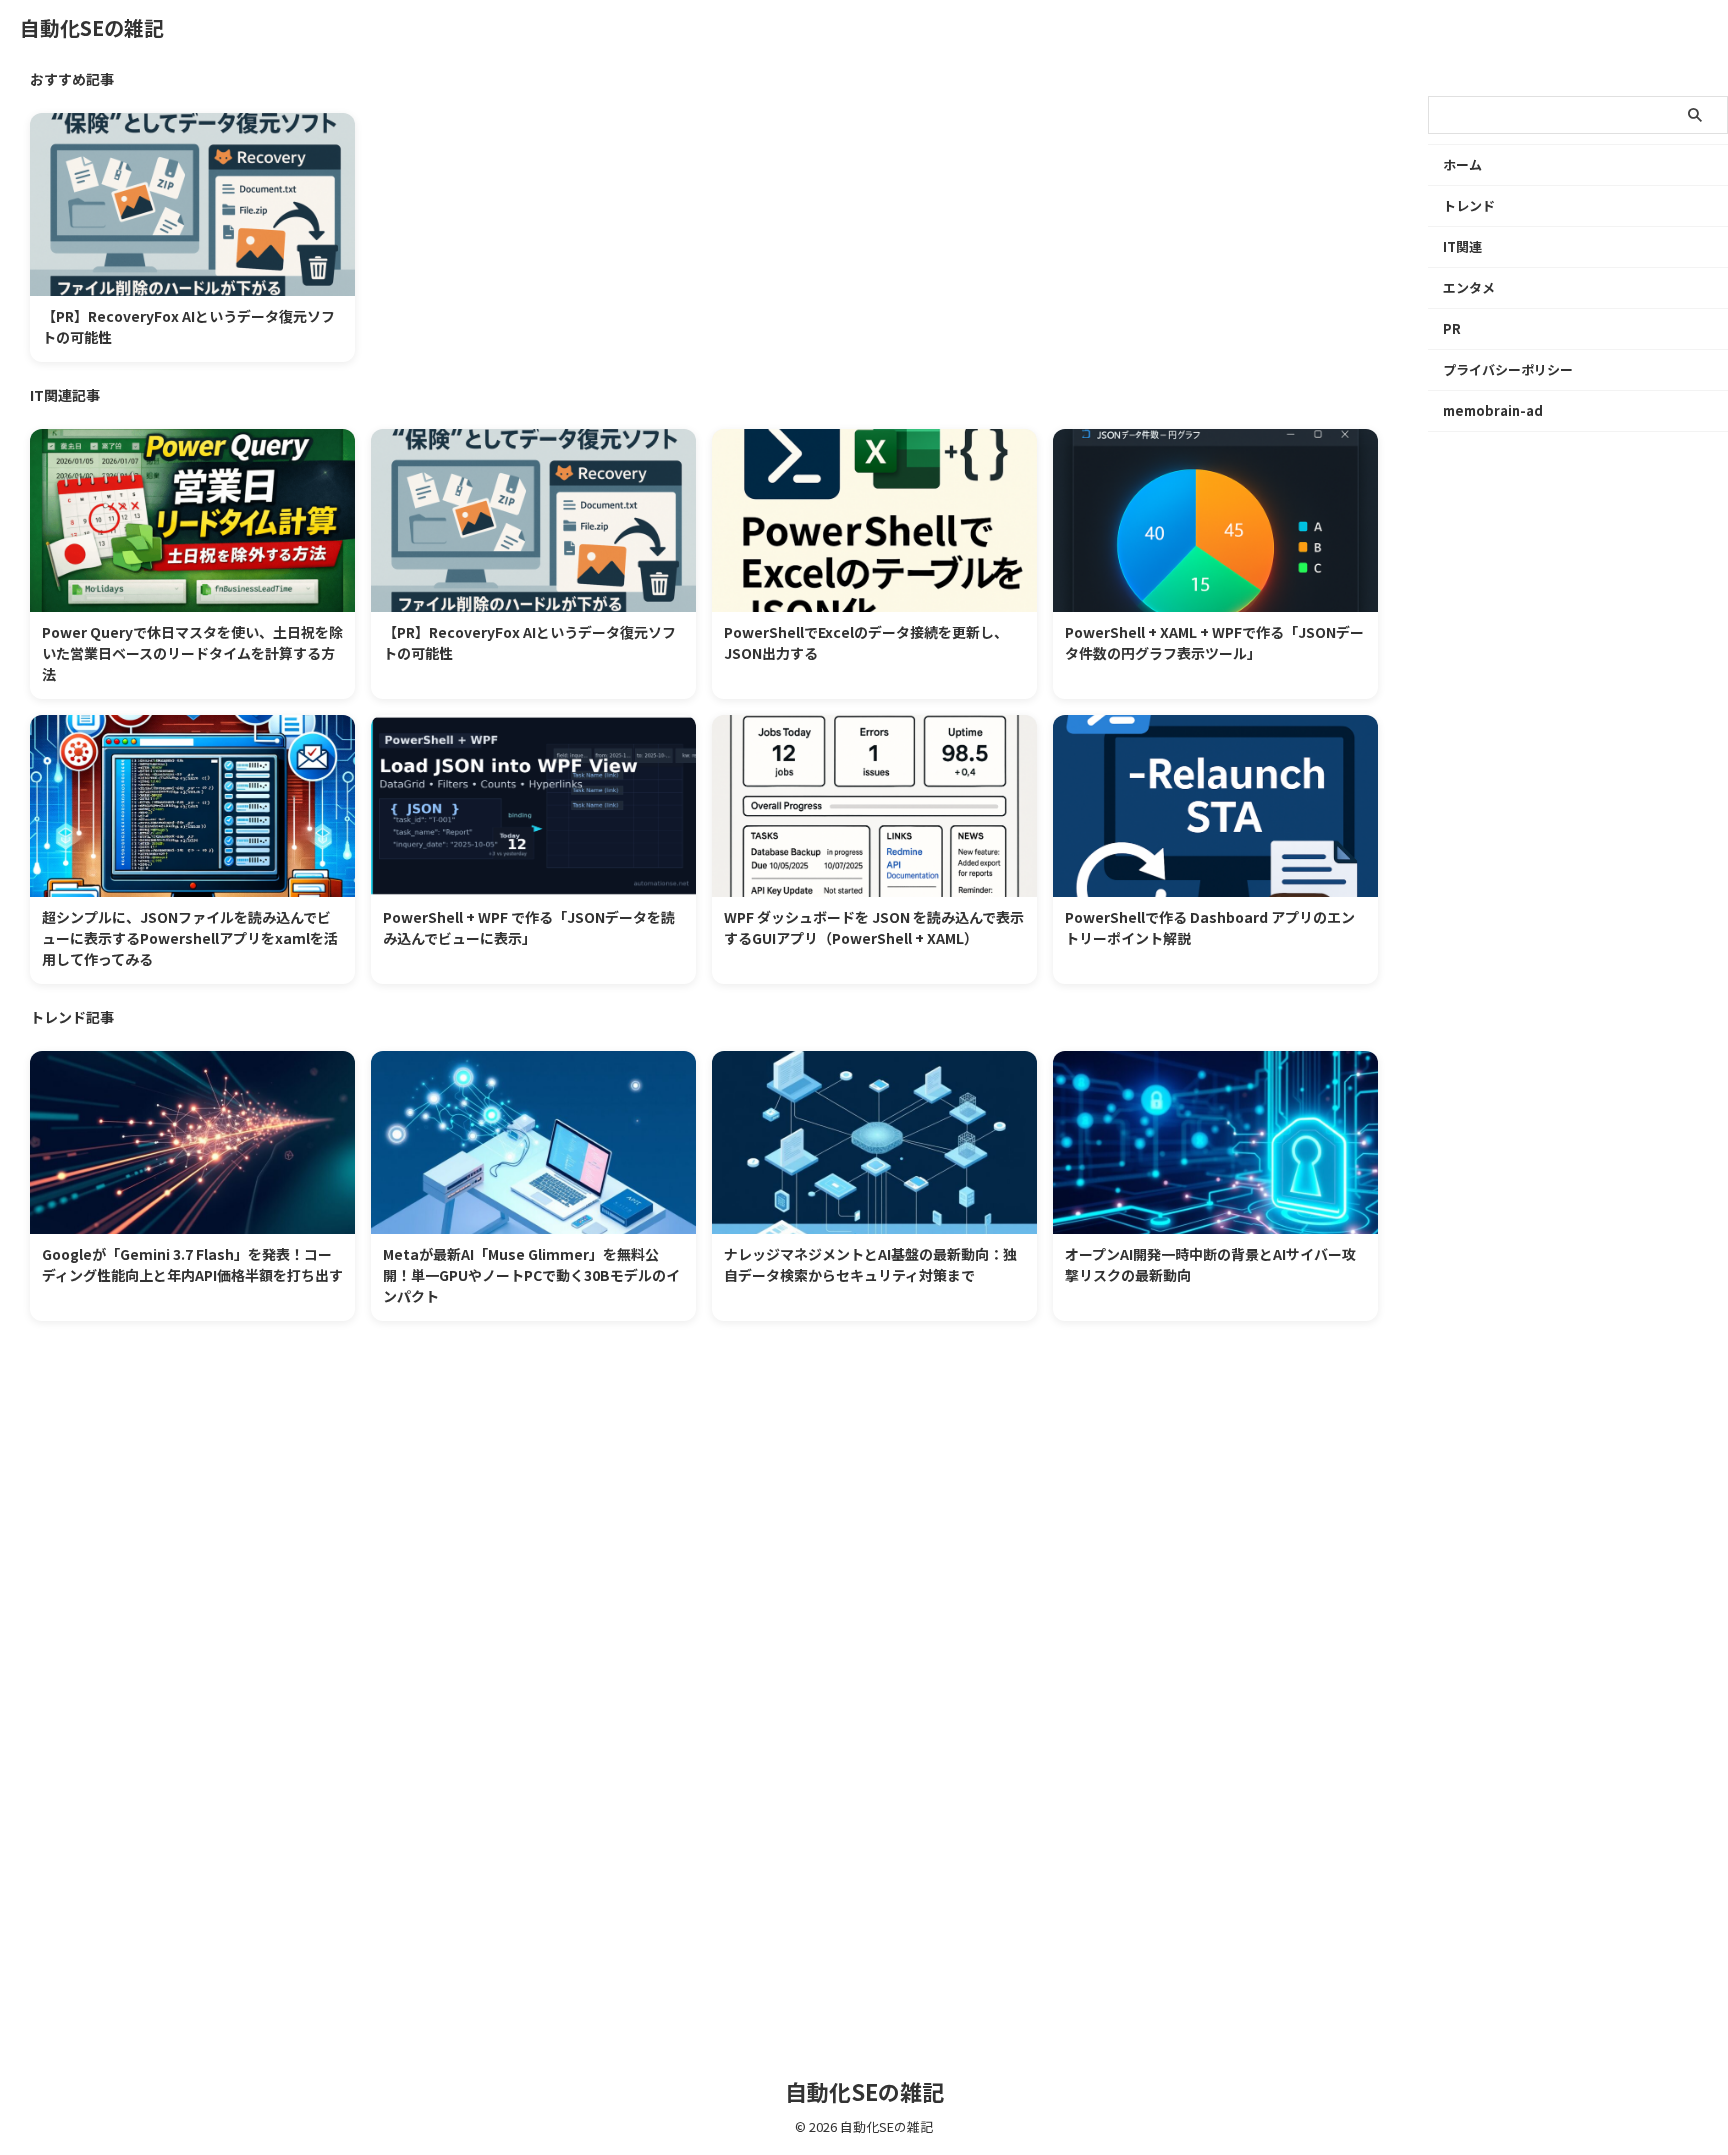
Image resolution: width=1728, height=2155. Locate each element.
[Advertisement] (630, 1581)
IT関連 (1462, 246)
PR (1452, 328)
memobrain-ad (1493, 410)
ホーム (1462, 164)
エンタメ (1469, 287)
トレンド (1469, 205)
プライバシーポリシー (1508, 369)
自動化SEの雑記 (92, 27)
